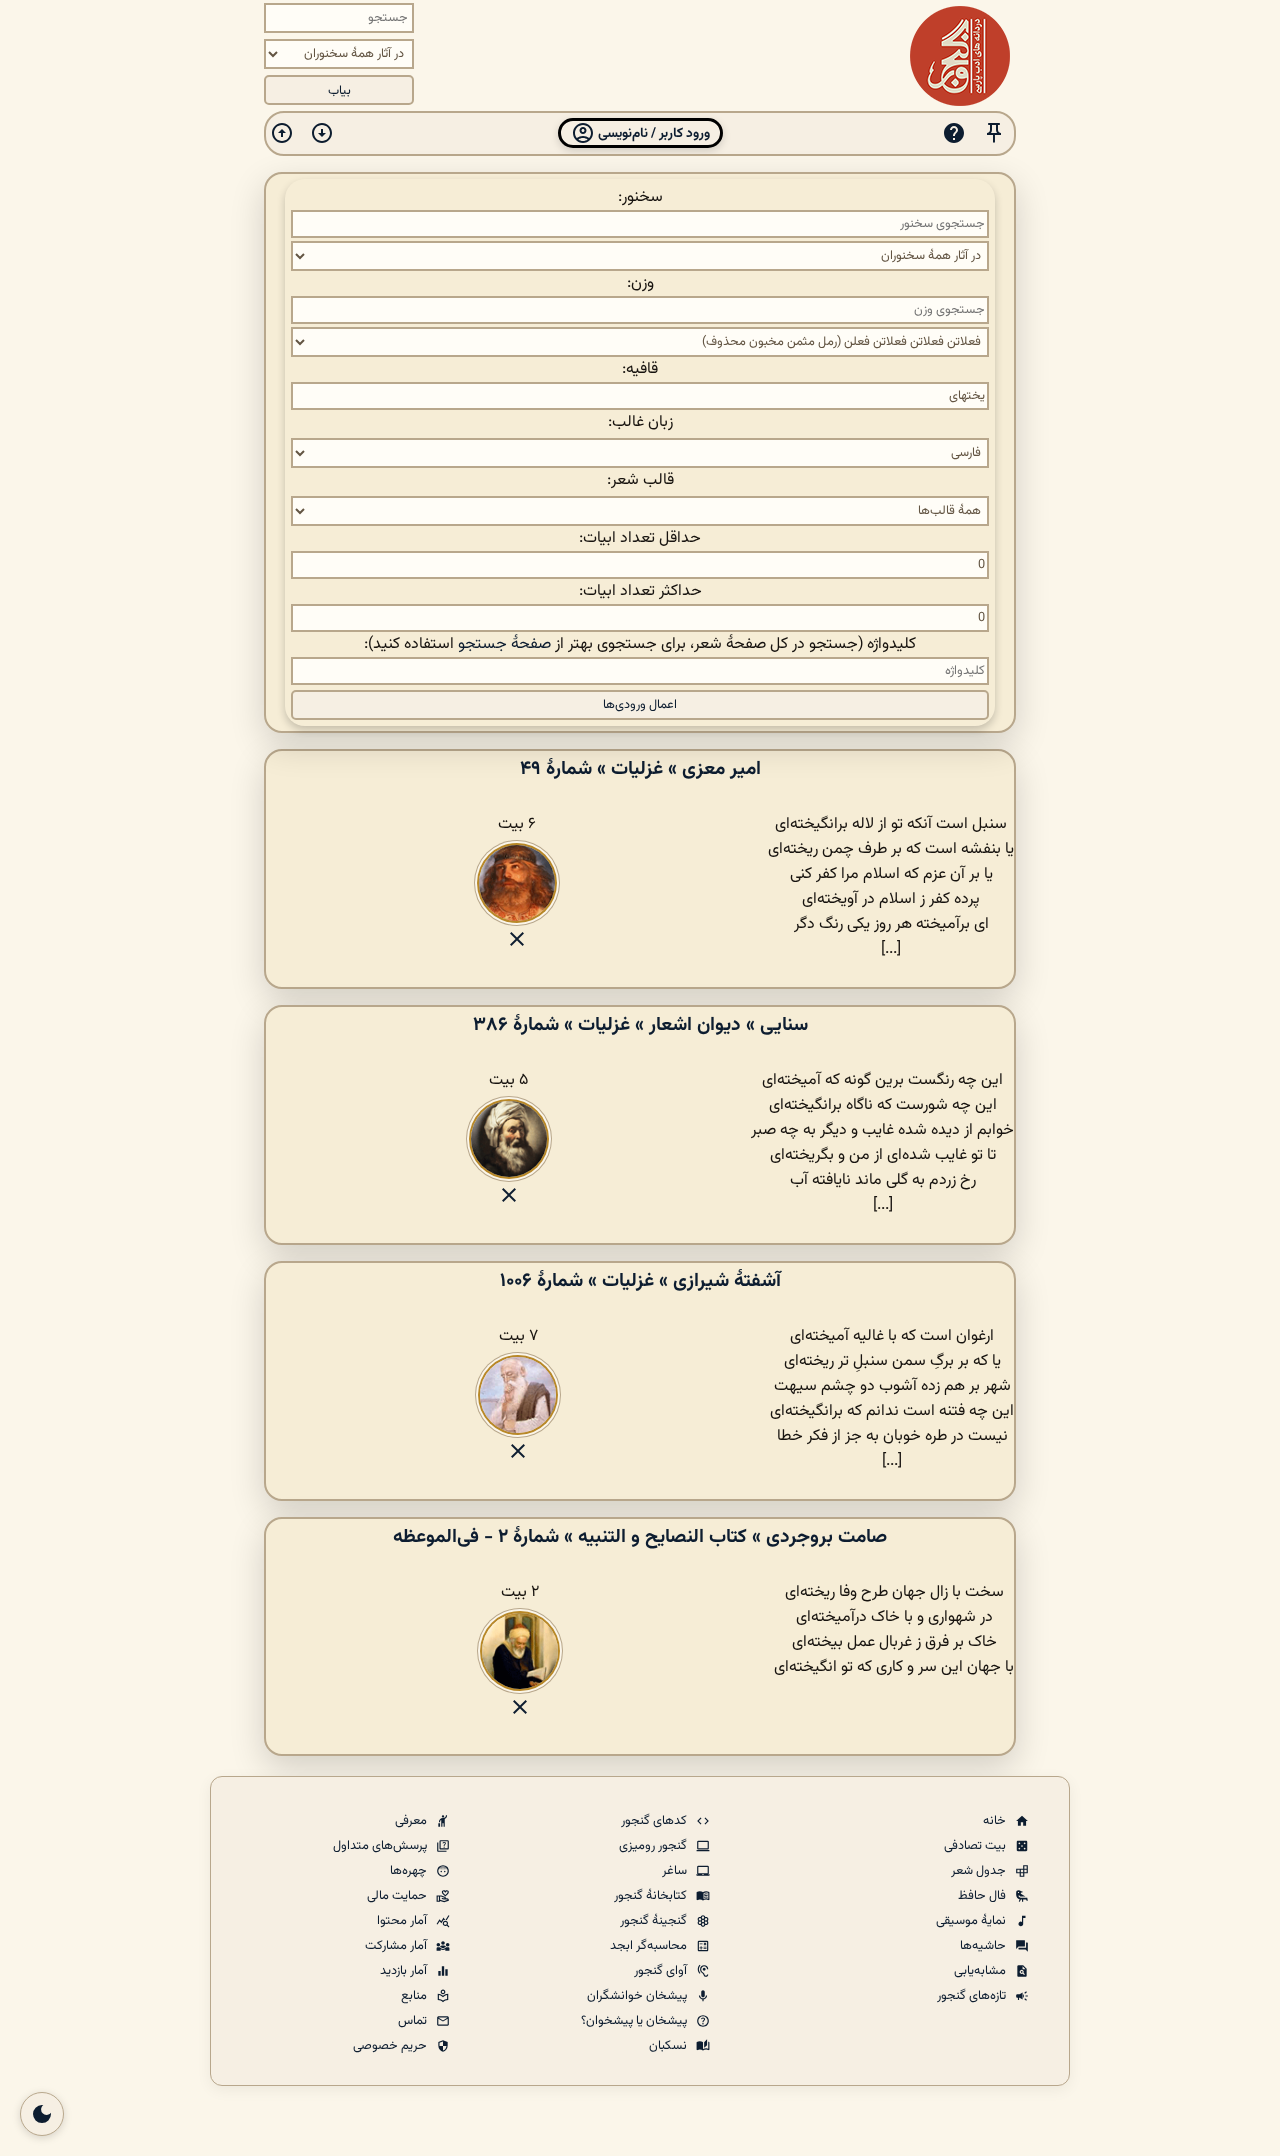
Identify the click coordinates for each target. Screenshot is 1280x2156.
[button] (994, 133)
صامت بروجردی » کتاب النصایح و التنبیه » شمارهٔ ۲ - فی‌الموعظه (640, 1537)
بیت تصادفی (976, 1846)
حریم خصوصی (391, 2046)
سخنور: (640, 197)
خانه (996, 1821)
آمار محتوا (403, 1921)
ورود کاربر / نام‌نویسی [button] (652, 133)
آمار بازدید (405, 1971)
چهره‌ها (410, 1871)
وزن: (640, 283)
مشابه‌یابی (981, 1971)
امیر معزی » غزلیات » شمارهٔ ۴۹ (640, 769)
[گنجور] (960, 56)
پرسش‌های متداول (381, 1846)
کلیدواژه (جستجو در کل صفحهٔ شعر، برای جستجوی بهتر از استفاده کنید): (640, 644)
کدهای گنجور (655, 1821)
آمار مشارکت (397, 1946)
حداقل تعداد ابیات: (640, 538)
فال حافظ (983, 1896)
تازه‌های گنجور (973, 1996)
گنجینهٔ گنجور (655, 1921)
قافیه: (640, 369)
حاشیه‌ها (984, 1946)
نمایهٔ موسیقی (972, 1921)
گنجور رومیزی (654, 1846)
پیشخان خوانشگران (638, 1996)
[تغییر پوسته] (42, 2114)
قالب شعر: (640, 480)
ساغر (676, 1871)
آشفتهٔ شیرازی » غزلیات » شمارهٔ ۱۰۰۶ (640, 1281)
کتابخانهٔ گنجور (652, 1896)
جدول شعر (980, 1871)
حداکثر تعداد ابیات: (640, 591)
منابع (415, 1996)
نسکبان (669, 2046)
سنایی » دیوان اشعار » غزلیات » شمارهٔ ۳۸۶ (640, 1025)
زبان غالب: (640, 422)
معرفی (412, 1821)
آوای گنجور (662, 1971)
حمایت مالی (398, 1896)
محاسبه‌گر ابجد (650, 1946)
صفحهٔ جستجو (504, 644)
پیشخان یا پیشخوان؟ (635, 2021)
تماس (414, 2021)
